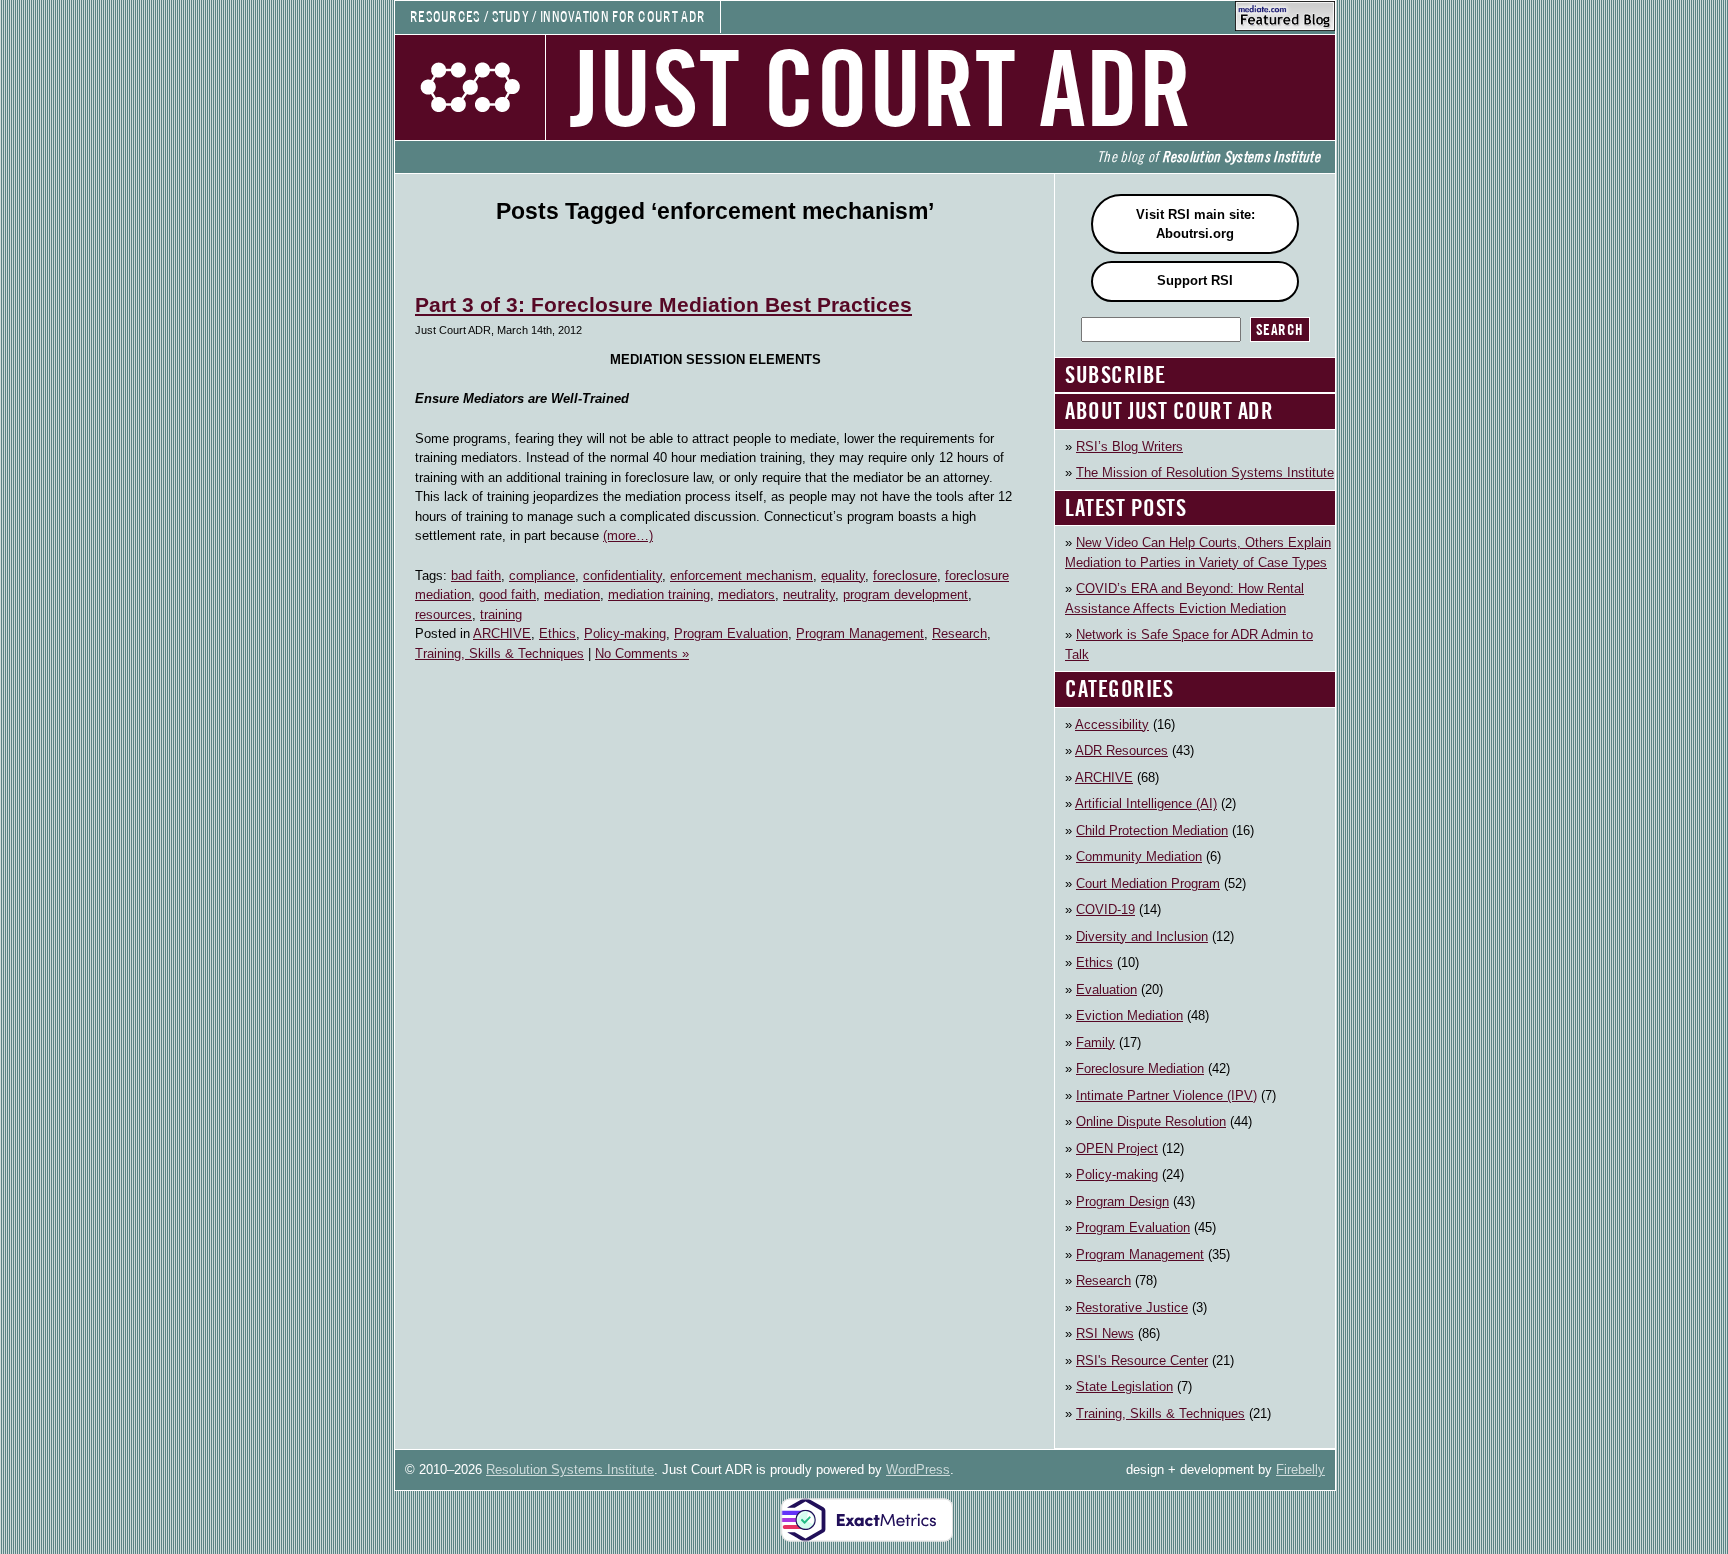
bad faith (476, 575)
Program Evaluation (731, 633)
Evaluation (1106, 989)
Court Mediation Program (1148, 883)
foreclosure (905, 575)
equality (843, 575)
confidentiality (622, 575)
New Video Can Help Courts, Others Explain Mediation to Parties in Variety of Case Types (1198, 552)
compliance (542, 575)
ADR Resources (1121, 750)
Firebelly (1300, 1469)
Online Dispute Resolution (1151, 1121)
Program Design (1122, 1201)
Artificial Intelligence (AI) (1146, 803)
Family (1095, 1042)
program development (905, 594)
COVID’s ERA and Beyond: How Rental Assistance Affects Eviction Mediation (1184, 598)
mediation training (659, 594)
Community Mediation (1139, 856)
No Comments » (642, 653)
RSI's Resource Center (1142, 1360)
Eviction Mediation (1129, 1015)
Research (959, 633)
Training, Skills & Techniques (499, 653)
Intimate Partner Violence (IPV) (1166, 1095)
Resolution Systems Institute (570, 1469)
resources (443, 614)
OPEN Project (1117, 1148)
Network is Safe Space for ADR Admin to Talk (1189, 644)
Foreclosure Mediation (1140, 1068)
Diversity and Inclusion (1142, 936)
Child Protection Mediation (1152, 830)
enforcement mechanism (741, 575)
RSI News (1105, 1333)
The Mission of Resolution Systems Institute (1205, 472)
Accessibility (1112, 724)
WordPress (918, 1469)
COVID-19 (1105, 909)
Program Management (860, 633)
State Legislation (1124, 1386)
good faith (507, 594)
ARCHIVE (502, 633)
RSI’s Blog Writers (1129, 446)
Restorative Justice (1132, 1307)
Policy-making (625, 633)
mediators (746, 594)
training (501, 614)
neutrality (809, 594)
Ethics (557, 633)
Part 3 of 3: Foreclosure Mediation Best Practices (663, 304)
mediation (572, 594)
